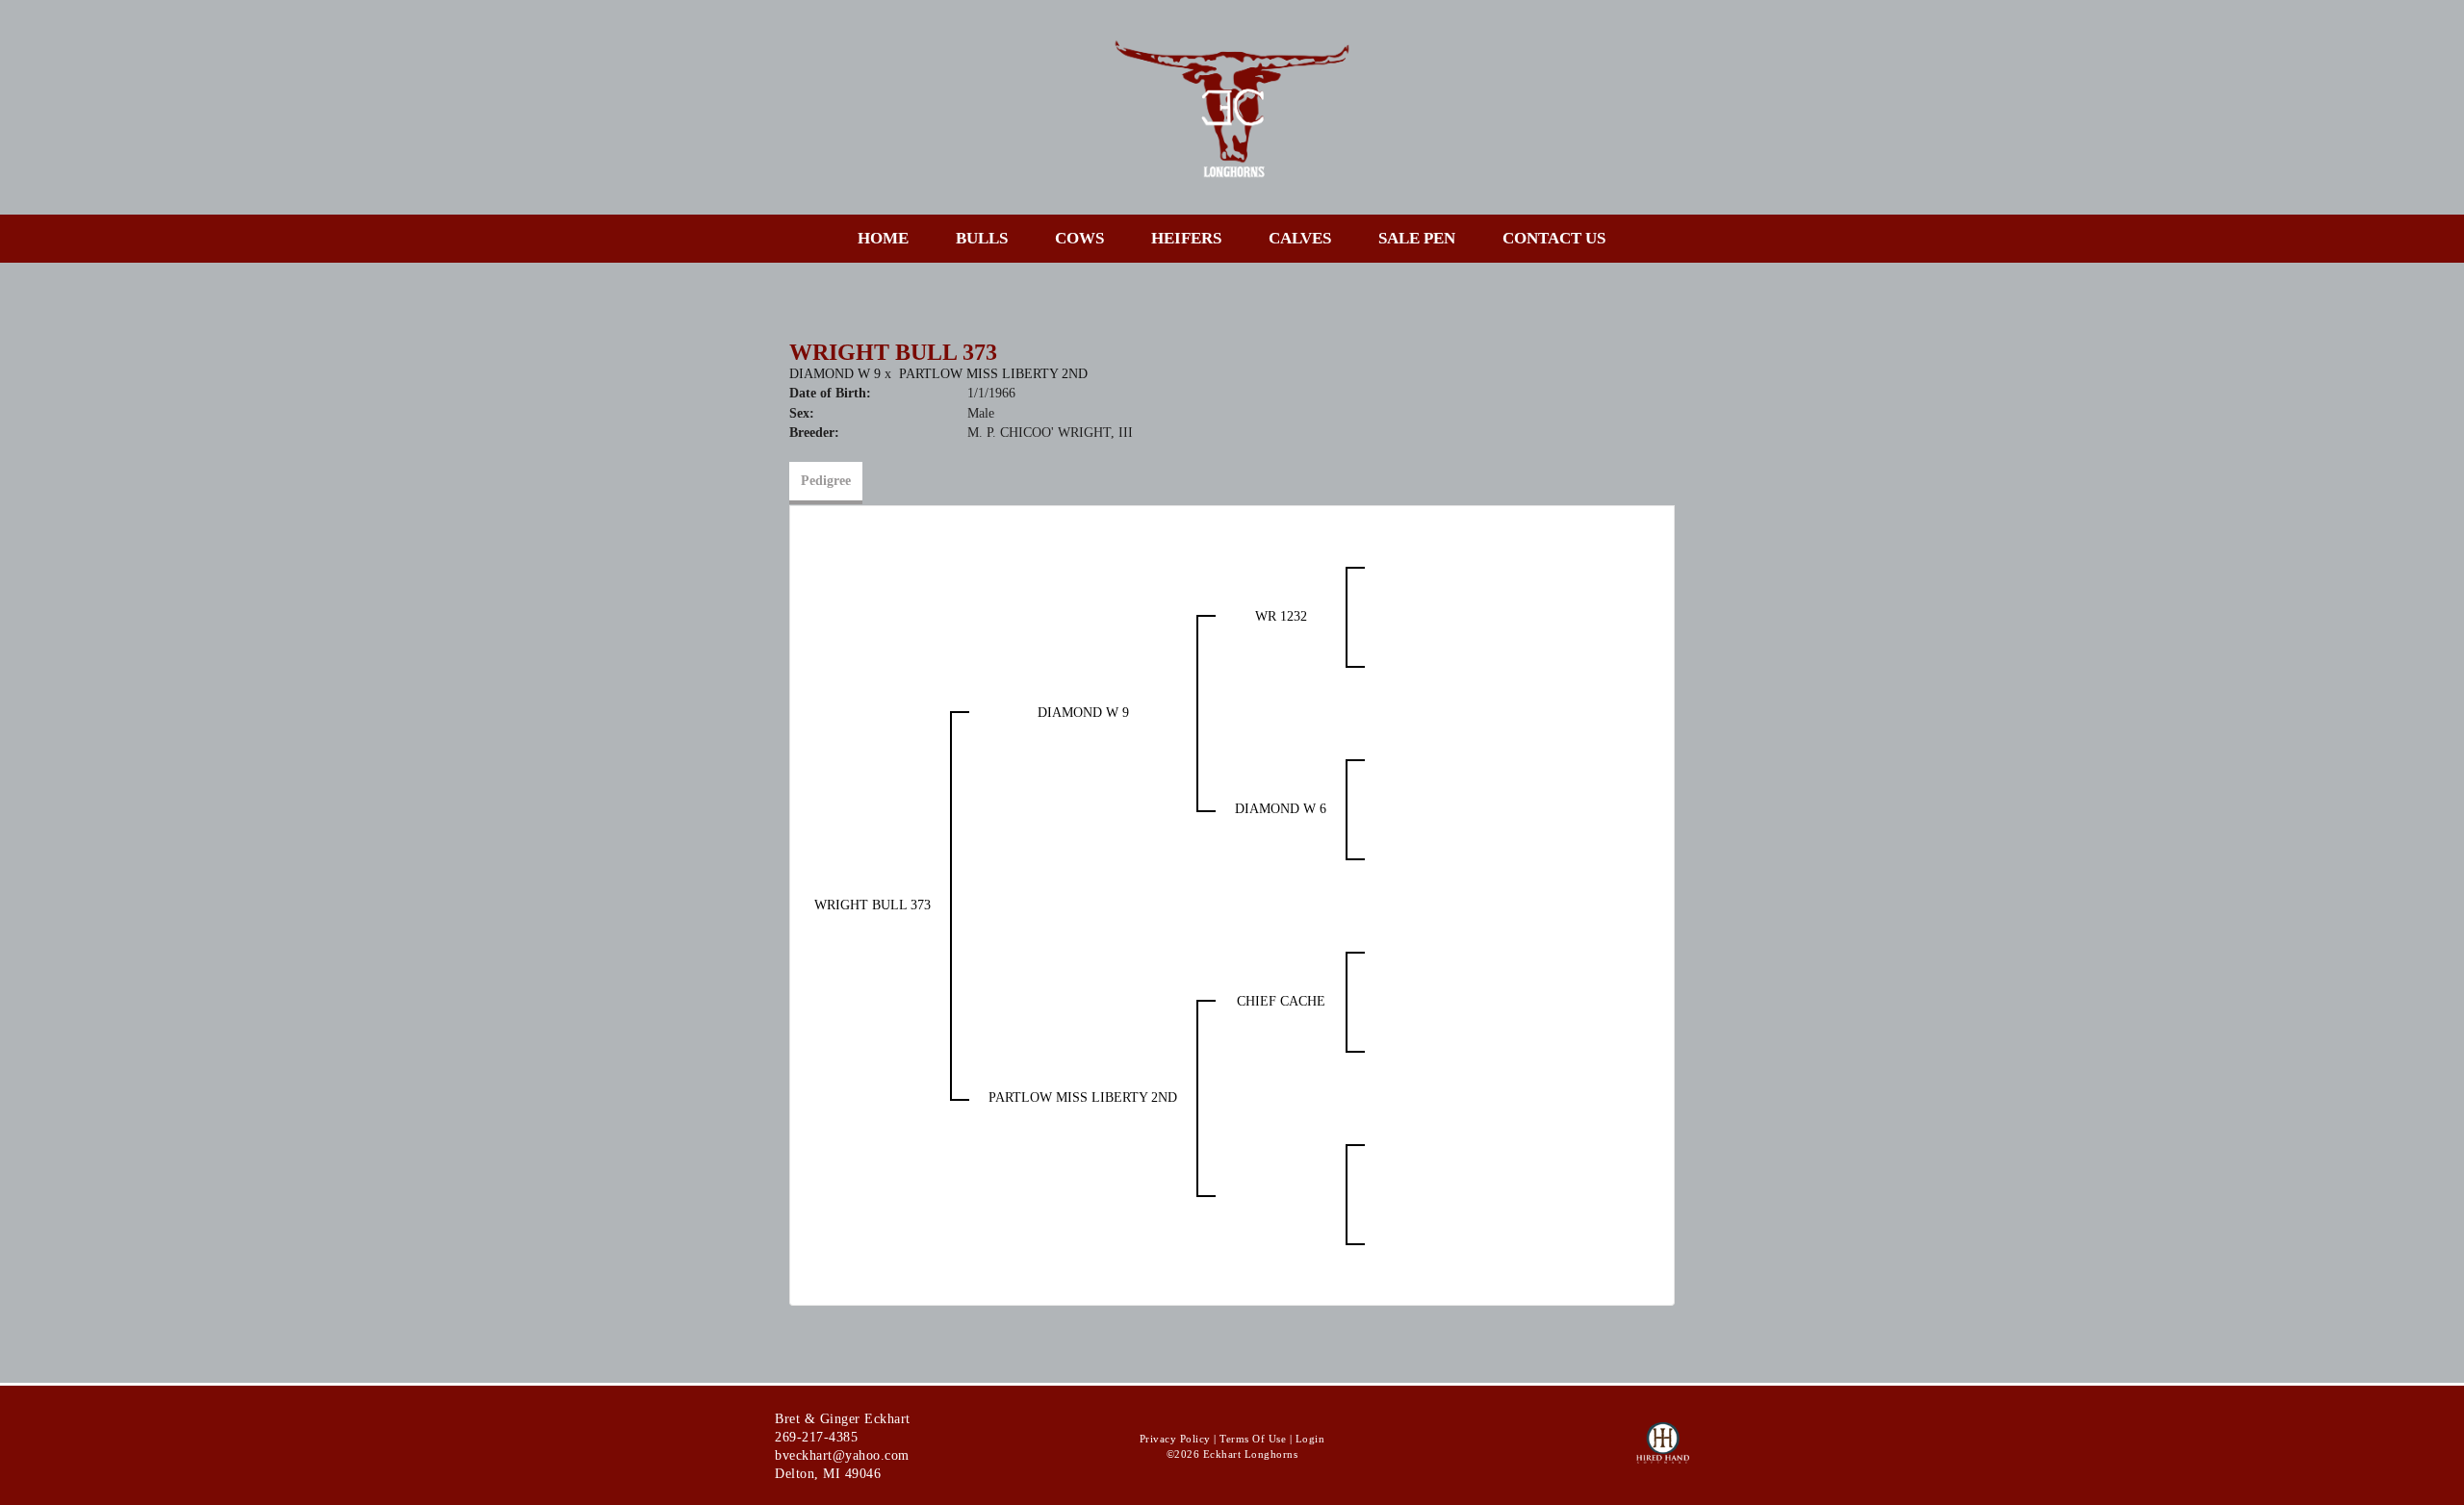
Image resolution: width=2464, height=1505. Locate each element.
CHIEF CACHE (1281, 1001)
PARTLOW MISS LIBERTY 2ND (993, 374)
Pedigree (826, 481)
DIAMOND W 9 (835, 374)
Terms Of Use (1253, 1439)
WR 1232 (1281, 616)
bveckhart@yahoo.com (842, 1455)
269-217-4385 (816, 1437)
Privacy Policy (1175, 1439)
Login (1310, 1439)
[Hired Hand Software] (1663, 1451)
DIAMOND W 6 (1281, 809)
